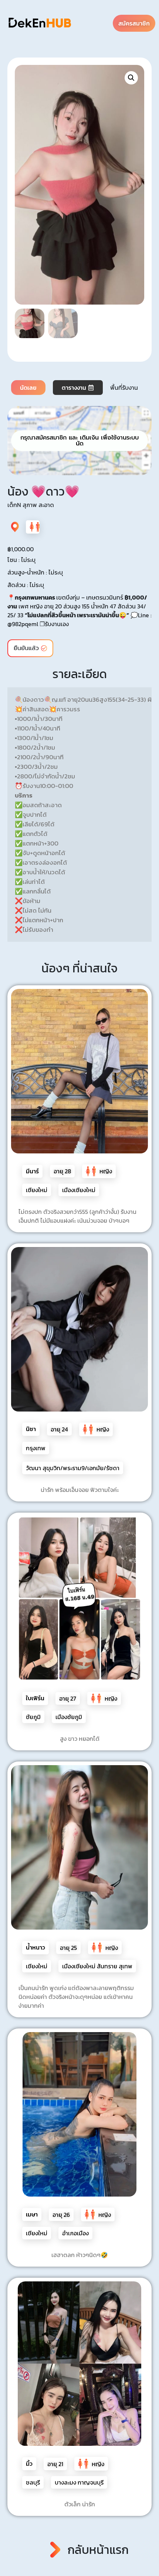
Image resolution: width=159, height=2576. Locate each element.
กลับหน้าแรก (98, 2550)
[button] (131, 78)
